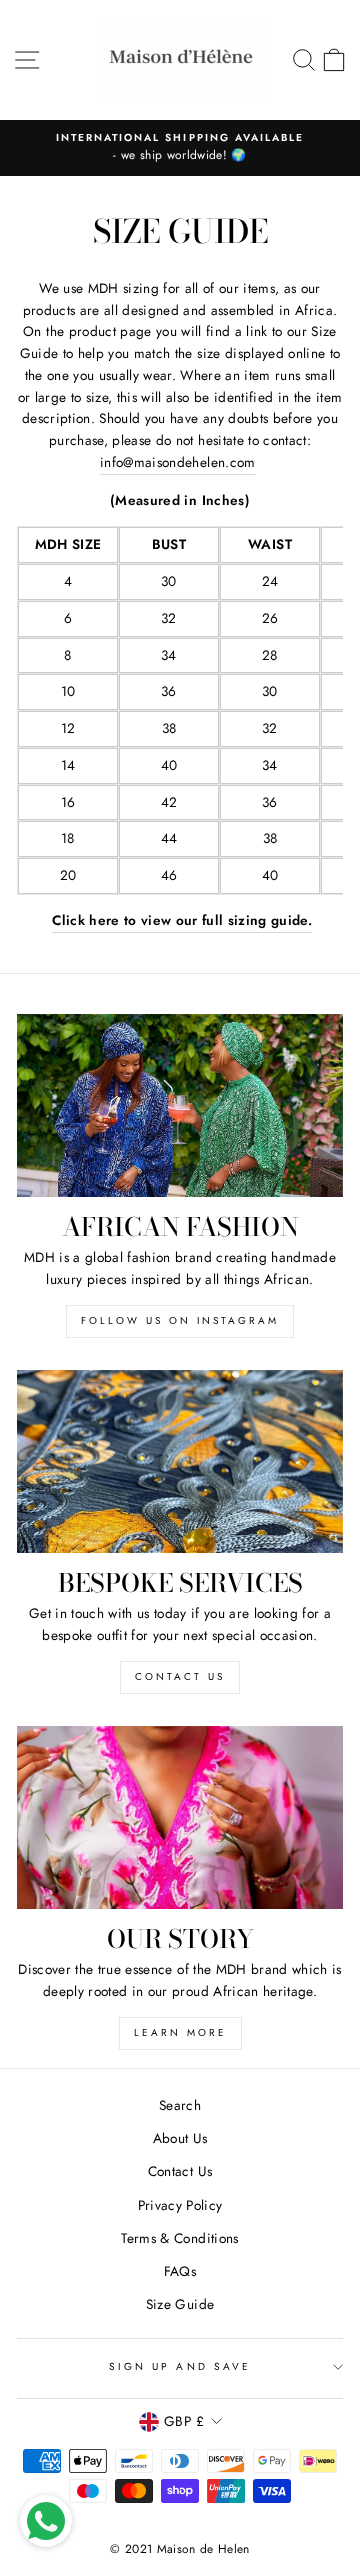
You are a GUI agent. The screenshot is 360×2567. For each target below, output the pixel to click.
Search (180, 2105)
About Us (180, 2138)
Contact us (180, 1676)
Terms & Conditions (179, 2238)
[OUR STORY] (180, 1817)
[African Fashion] (180, 1105)
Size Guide (180, 2304)
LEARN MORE (180, 2032)
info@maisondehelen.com (177, 462)
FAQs (180, 2271)
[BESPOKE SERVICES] (180, 1461)
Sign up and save (180, 2366)
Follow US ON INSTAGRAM (180, 1320)
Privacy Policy (180, 2205)
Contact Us (180, 2171)
